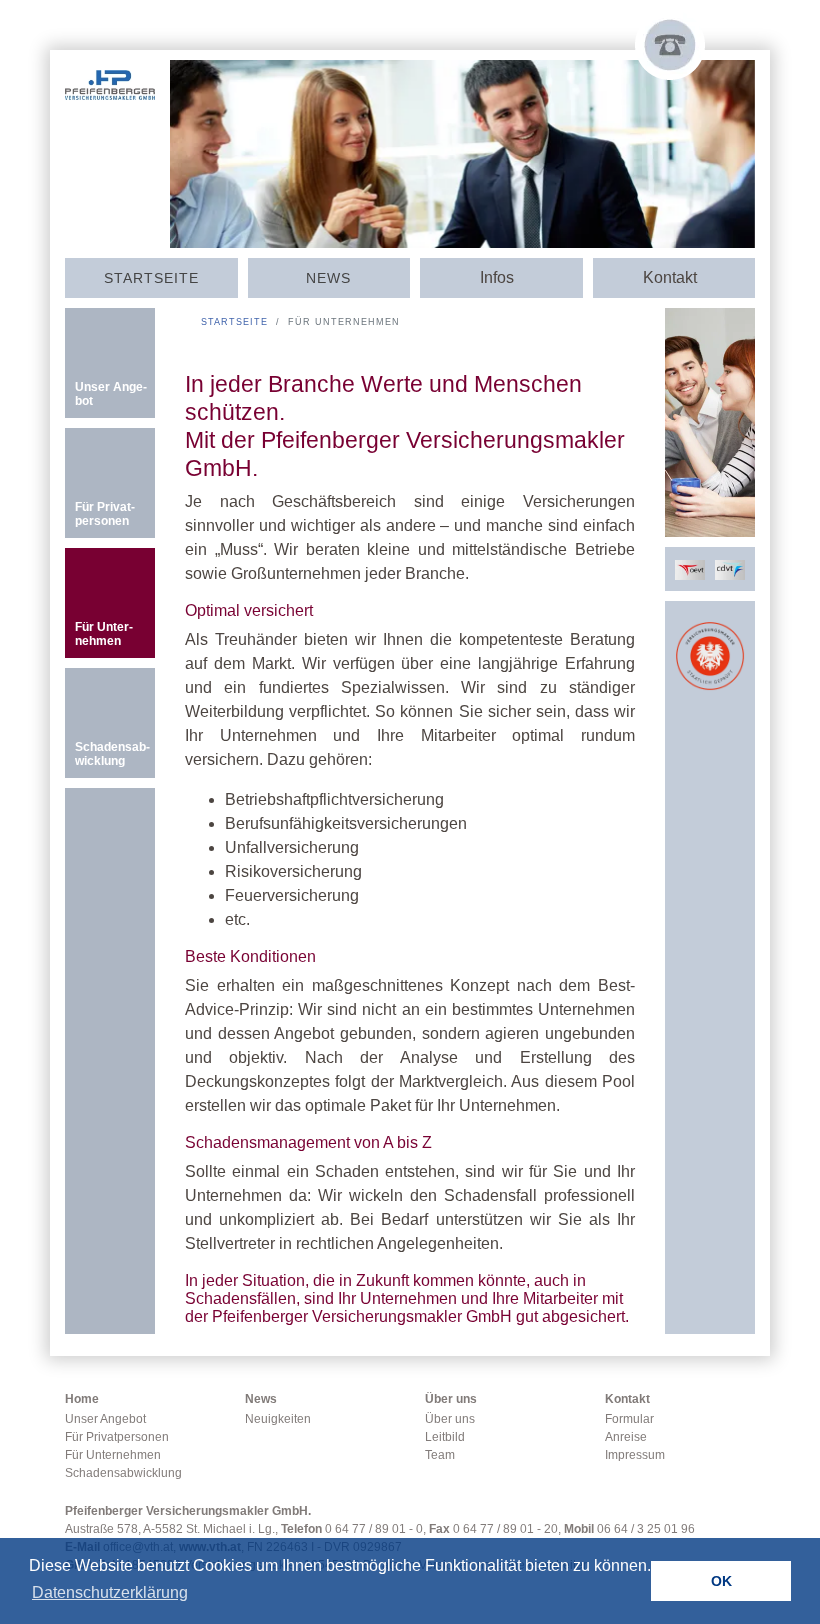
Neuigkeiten (278, 1419)
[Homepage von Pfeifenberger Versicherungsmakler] (110, 78)
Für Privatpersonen (117, 1437)
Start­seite (151, 278)
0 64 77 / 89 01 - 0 (374, 1529)
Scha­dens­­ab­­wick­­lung (112, 754)
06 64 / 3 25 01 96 (646, 1529)
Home (82, 1399)
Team (440, 1455)
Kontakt (627, 1399)
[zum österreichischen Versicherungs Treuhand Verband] (690, 568)
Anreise (626, 1437)
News (328, 278)
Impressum (635, 1455)
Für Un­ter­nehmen (104, 634)
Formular (629, 1419)
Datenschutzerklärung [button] (110, 1592)
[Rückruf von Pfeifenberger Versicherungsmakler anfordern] (670, 45)
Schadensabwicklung (123, 1473)
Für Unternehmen (113, 1455)
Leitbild (445, 1437)
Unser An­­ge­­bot (111, 394)
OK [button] (721, 1581)
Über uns (451, 1399)
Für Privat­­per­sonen (105, 514)
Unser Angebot (105, 1419)
